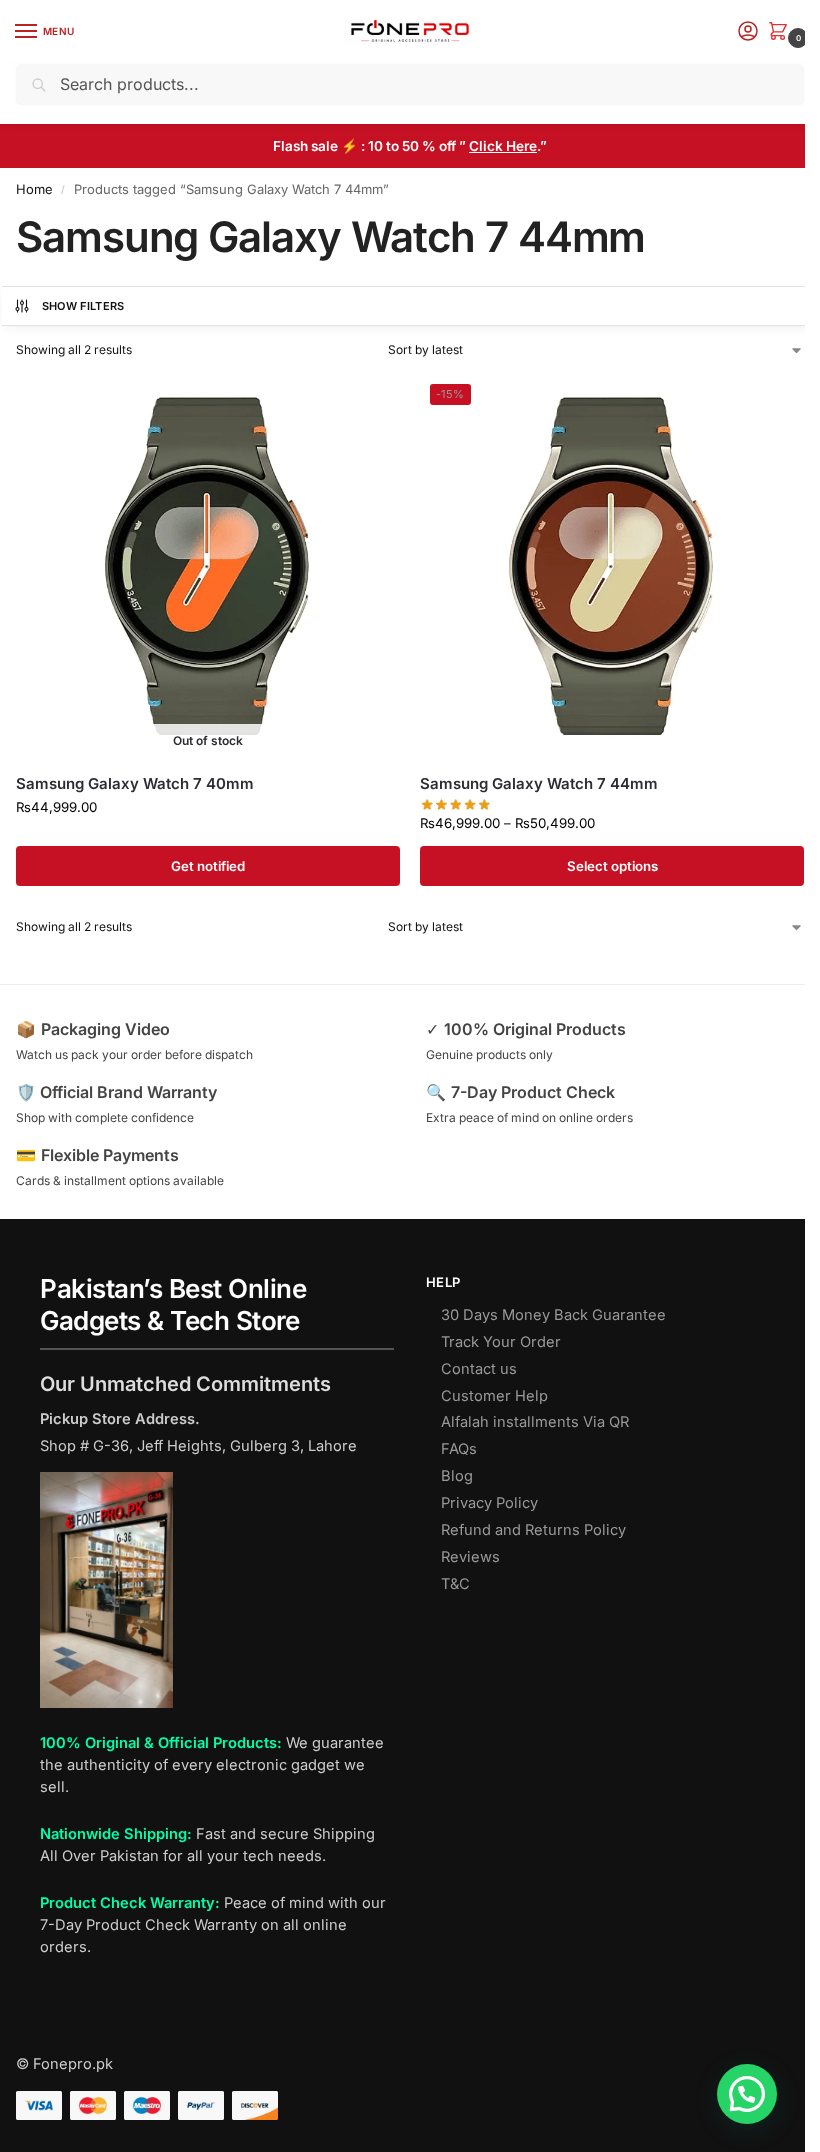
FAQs (459, 1449)
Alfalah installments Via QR (535, 1422)
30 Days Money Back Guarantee (553, 1315)
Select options (612, 866)
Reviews (470, 1557)
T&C (455, 1584)
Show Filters (83, 306)
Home (34, 189)
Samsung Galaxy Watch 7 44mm (539, 783)
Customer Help (494, 1396)
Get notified (208, 866)
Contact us (479, 1369)
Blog (457, 1476)
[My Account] (748, 32)
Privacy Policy (489, 1503)
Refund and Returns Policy (533, 1530)
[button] (782, 32)
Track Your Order (501, 1342)
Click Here (503, 146)
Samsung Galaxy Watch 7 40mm (135, 783)
